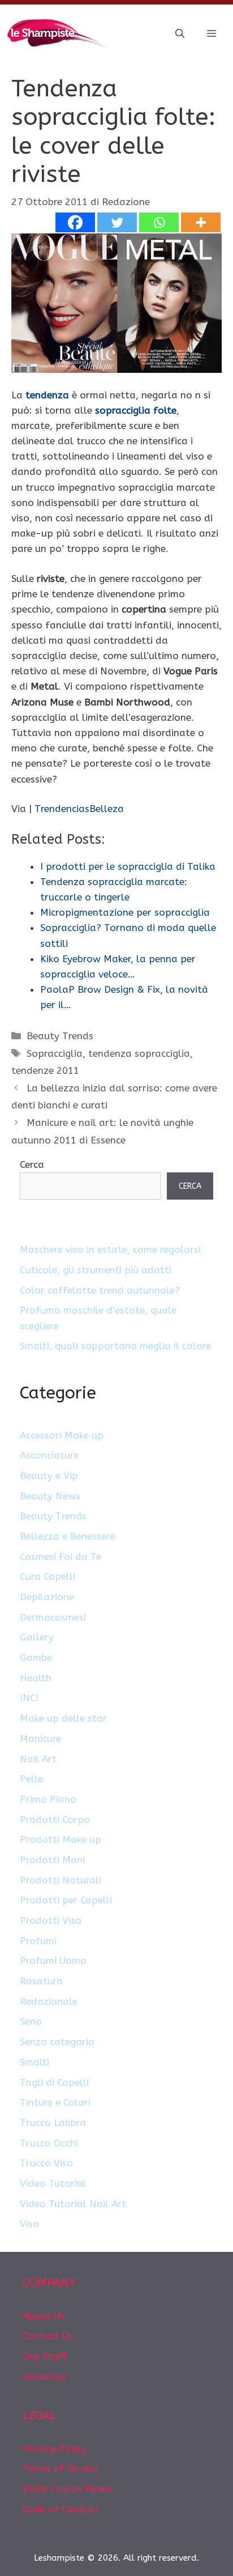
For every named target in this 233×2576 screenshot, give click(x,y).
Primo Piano (48, 1799)
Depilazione (47, 1597)
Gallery (37, 1637)
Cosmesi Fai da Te (61, 1557)
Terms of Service (60, 2468)
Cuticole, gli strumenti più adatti (96, 1270)
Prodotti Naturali (61, 1880)
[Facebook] (75, 222)
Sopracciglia (55, 1053)
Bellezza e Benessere (67, 1536)
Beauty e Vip (49, 1476)
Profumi (38, 1941)
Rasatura (41, 1981)
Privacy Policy (55, 2449)
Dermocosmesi (53, 1617)
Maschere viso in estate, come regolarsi (110, 1249)
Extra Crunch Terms (67, 2489)
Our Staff (45, 2356)
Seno (31, 2021)
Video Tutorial (53, 2183)
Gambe (36, 1657)
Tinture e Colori (55, 2102)
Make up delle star (63, 1718)
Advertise (44, 2377)
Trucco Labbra (53, 2123)
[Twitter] (117, 222)
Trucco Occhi (49, 2143)
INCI (29, 1698)
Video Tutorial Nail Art (73, 2204)
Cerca (32, 1164)
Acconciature (49, 1455)
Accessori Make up (62, 1435)
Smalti (34, 2062)
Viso (29, 2224)
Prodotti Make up (61, 1839)
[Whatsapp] (159, 222)
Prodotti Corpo (55, 1820)
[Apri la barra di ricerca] (180, 34)
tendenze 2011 (45, 1070)
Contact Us (48, 2336)
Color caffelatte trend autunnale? (100, 1290)
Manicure (40, 1738)
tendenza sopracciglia (139, 1053)
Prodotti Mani (52, 1860)
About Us (44, 2316)
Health (36, 1678)
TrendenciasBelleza (79, 809)
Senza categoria (57, 2042)
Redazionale (49, 2001)
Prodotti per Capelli (66, 1900)
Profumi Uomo (53, 1961)
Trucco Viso (46, 2163)
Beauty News (50, 1496)
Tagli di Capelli (54, 2082)
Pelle (31, 1779)
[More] (201, 222)
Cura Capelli (48, 1576)
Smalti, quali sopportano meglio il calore (115, 1346)
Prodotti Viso (51, 1920)
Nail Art (38, 1759)
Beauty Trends (60, 1036)
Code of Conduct (61, 2509)
